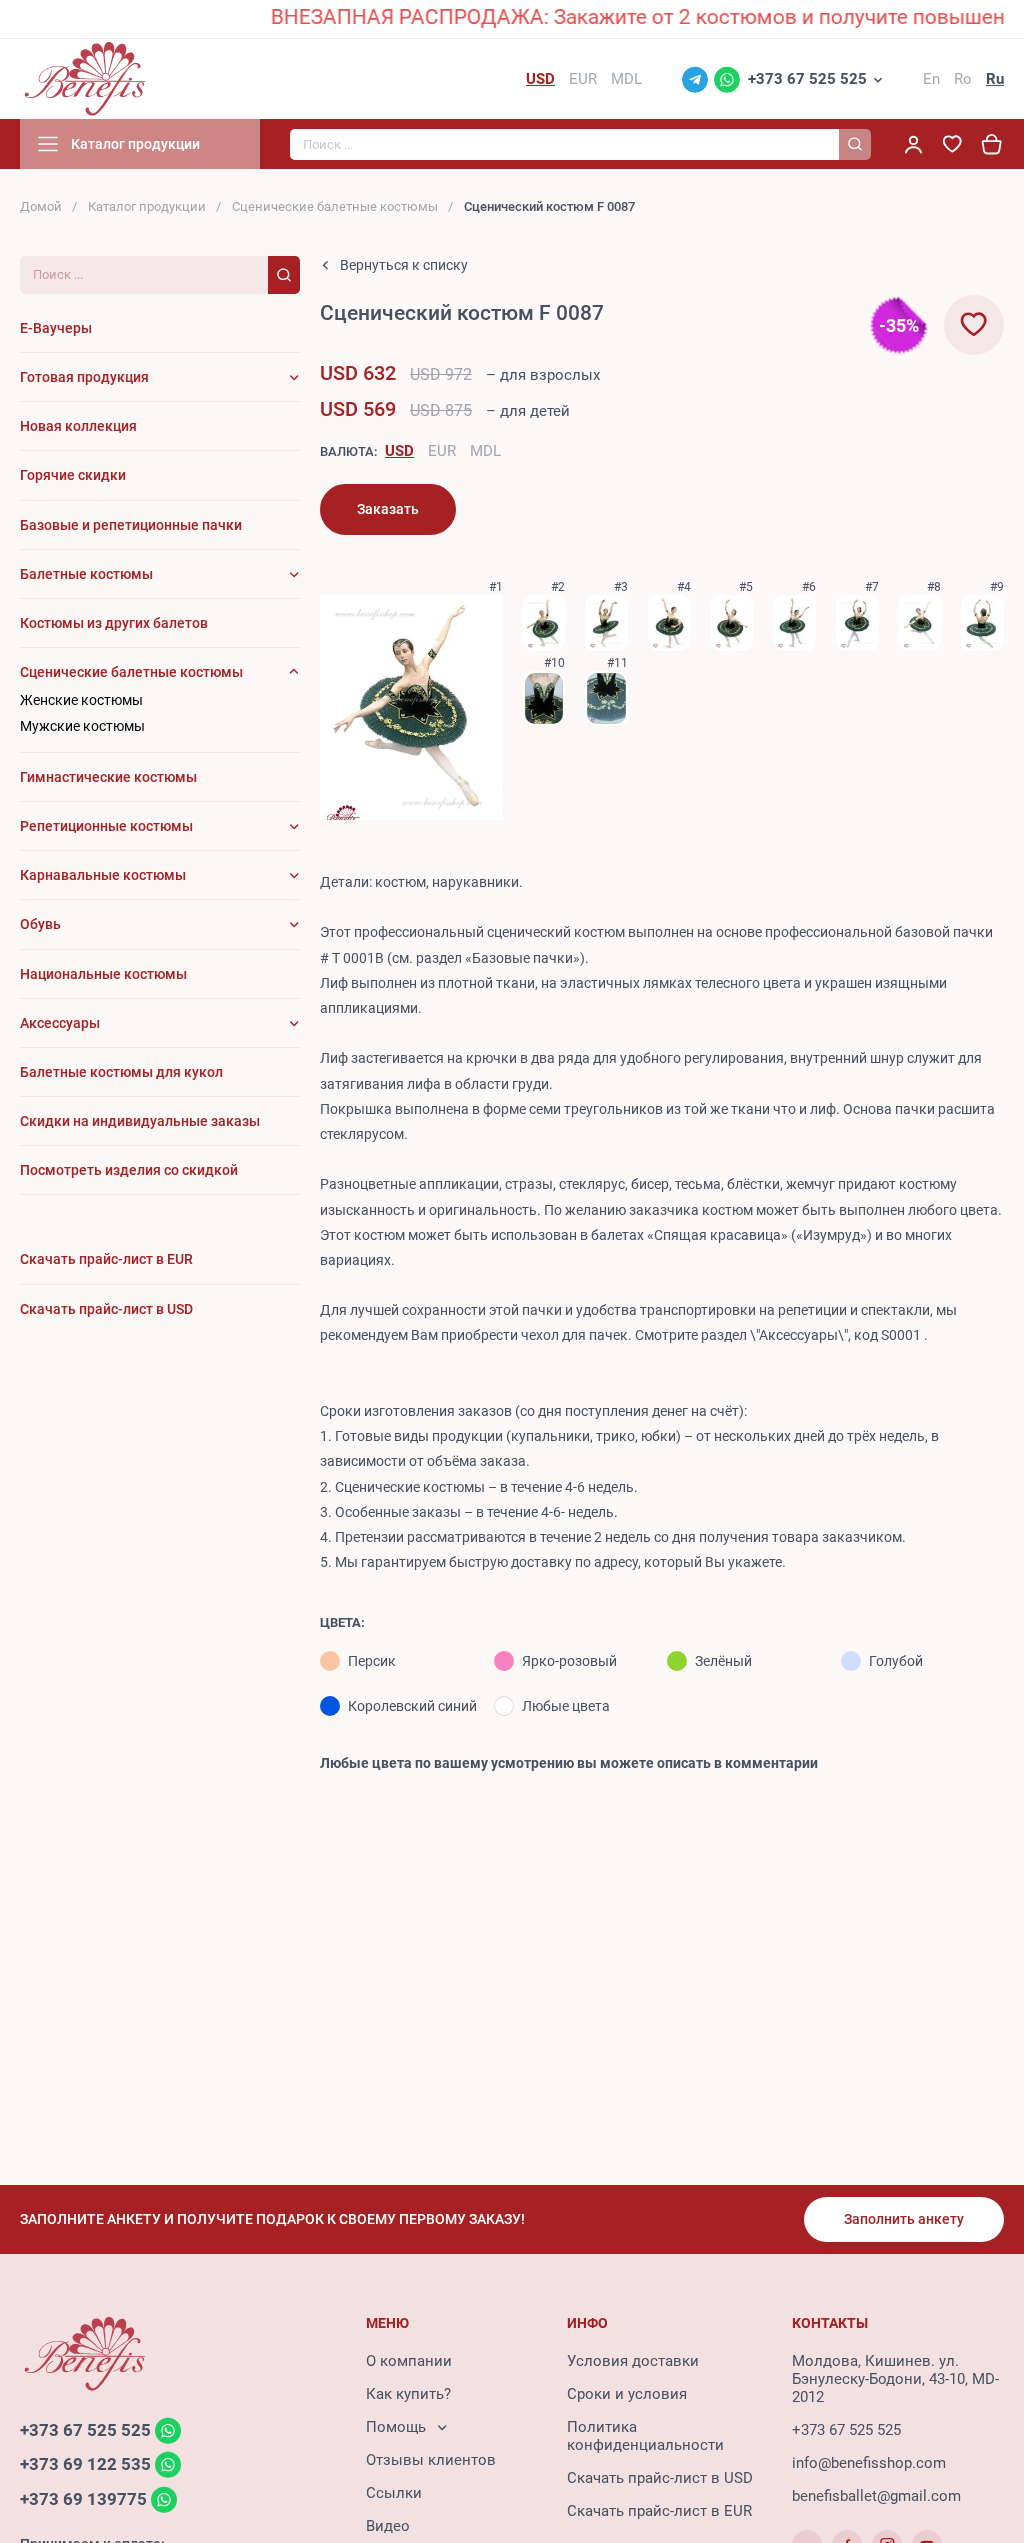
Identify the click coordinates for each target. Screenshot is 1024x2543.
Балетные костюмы (86, 574)
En (931, 79)
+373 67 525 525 (807, 79)
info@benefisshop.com (869, 2463)
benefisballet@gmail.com (876, 2496)
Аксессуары (60, 1023)
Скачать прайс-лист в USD (660, 2478)
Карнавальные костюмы (103, 875)
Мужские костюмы (82, 726)
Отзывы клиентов (431, 2460)
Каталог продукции (147, 206)
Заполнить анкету (904, 2219)
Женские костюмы (81, 700)
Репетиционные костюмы (106, 826)
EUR (442, 451)
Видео (388, 2526)
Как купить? (408, 2394)
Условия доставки (633, 2361)
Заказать (388, 509)
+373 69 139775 (83, 2499)
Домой (41, 206)
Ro (963, 79)
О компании (409, 2361)
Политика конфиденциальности (645, 2436)
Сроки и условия (627, 2394)
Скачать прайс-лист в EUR (659, 2511)
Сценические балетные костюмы (335, 206)
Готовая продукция (84, 377)
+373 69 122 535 (85, 2465)
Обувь (40, 924)
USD (399, 451)
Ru (995, 79)
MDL (485, 451)
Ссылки (394, 2493)
